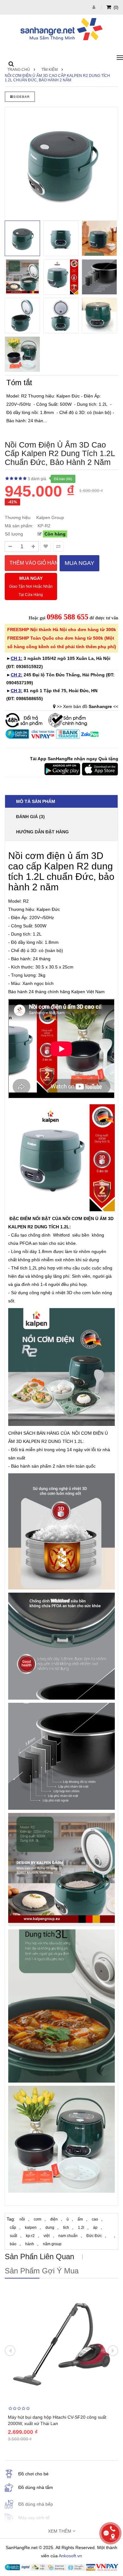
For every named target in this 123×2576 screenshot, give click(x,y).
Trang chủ (19, 70)
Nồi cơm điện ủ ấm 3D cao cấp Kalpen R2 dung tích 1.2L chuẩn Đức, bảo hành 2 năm (57, 78)
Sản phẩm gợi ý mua (42, 2271)
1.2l (81, 2228)
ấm (80, 2219)
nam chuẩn (68, 2236)
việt (47, 2236)
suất (13, 2236)
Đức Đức (94, 2236)
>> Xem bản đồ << (88, 706)
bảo (13, 2244)
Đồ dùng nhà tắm (36, 2487)
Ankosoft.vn (70, 2556)
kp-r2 (30, 2236)
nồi (22, 2219)
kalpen (31, 2228)
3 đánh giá (37, 479)
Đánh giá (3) (30, 817)
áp (95, 2228)
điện (54, 2219)
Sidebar (21, 97)
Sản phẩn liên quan (39, 2256)
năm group (52, 2244)
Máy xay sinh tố (34, 2518)
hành (30, 2244)
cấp (13, 2228)
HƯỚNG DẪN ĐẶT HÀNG (42, 832)
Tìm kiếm (50, 70)
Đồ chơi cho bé (33, 2474)
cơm (38, 2219)
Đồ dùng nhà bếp (36, 2504)
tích (66, 2228)
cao (95, 2219)
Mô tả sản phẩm (36, 801)
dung (50, 2228)
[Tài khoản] (95, 7)
